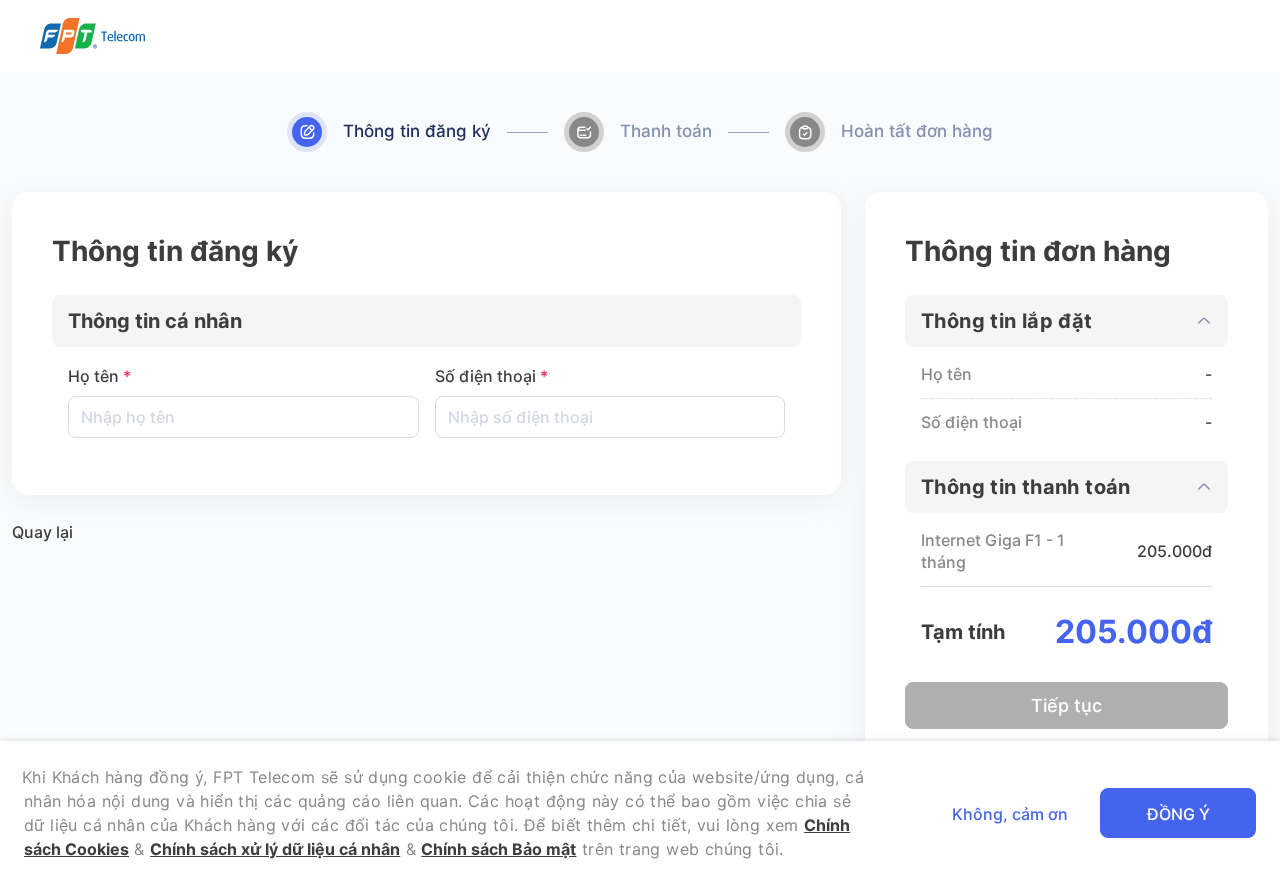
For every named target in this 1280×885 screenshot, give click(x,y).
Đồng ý (1178, 814)
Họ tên (99, 376)
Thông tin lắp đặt (1007, 321)
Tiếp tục (1066, 705)
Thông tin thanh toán (1026, 487)
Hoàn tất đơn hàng (917, 131)
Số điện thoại (491, 376)
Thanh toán (666, 131)
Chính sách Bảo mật (498, 849)
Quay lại (42, 532)
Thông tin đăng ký (417, 131)
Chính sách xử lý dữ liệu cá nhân (275, 849)
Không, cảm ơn (1010, 814)
